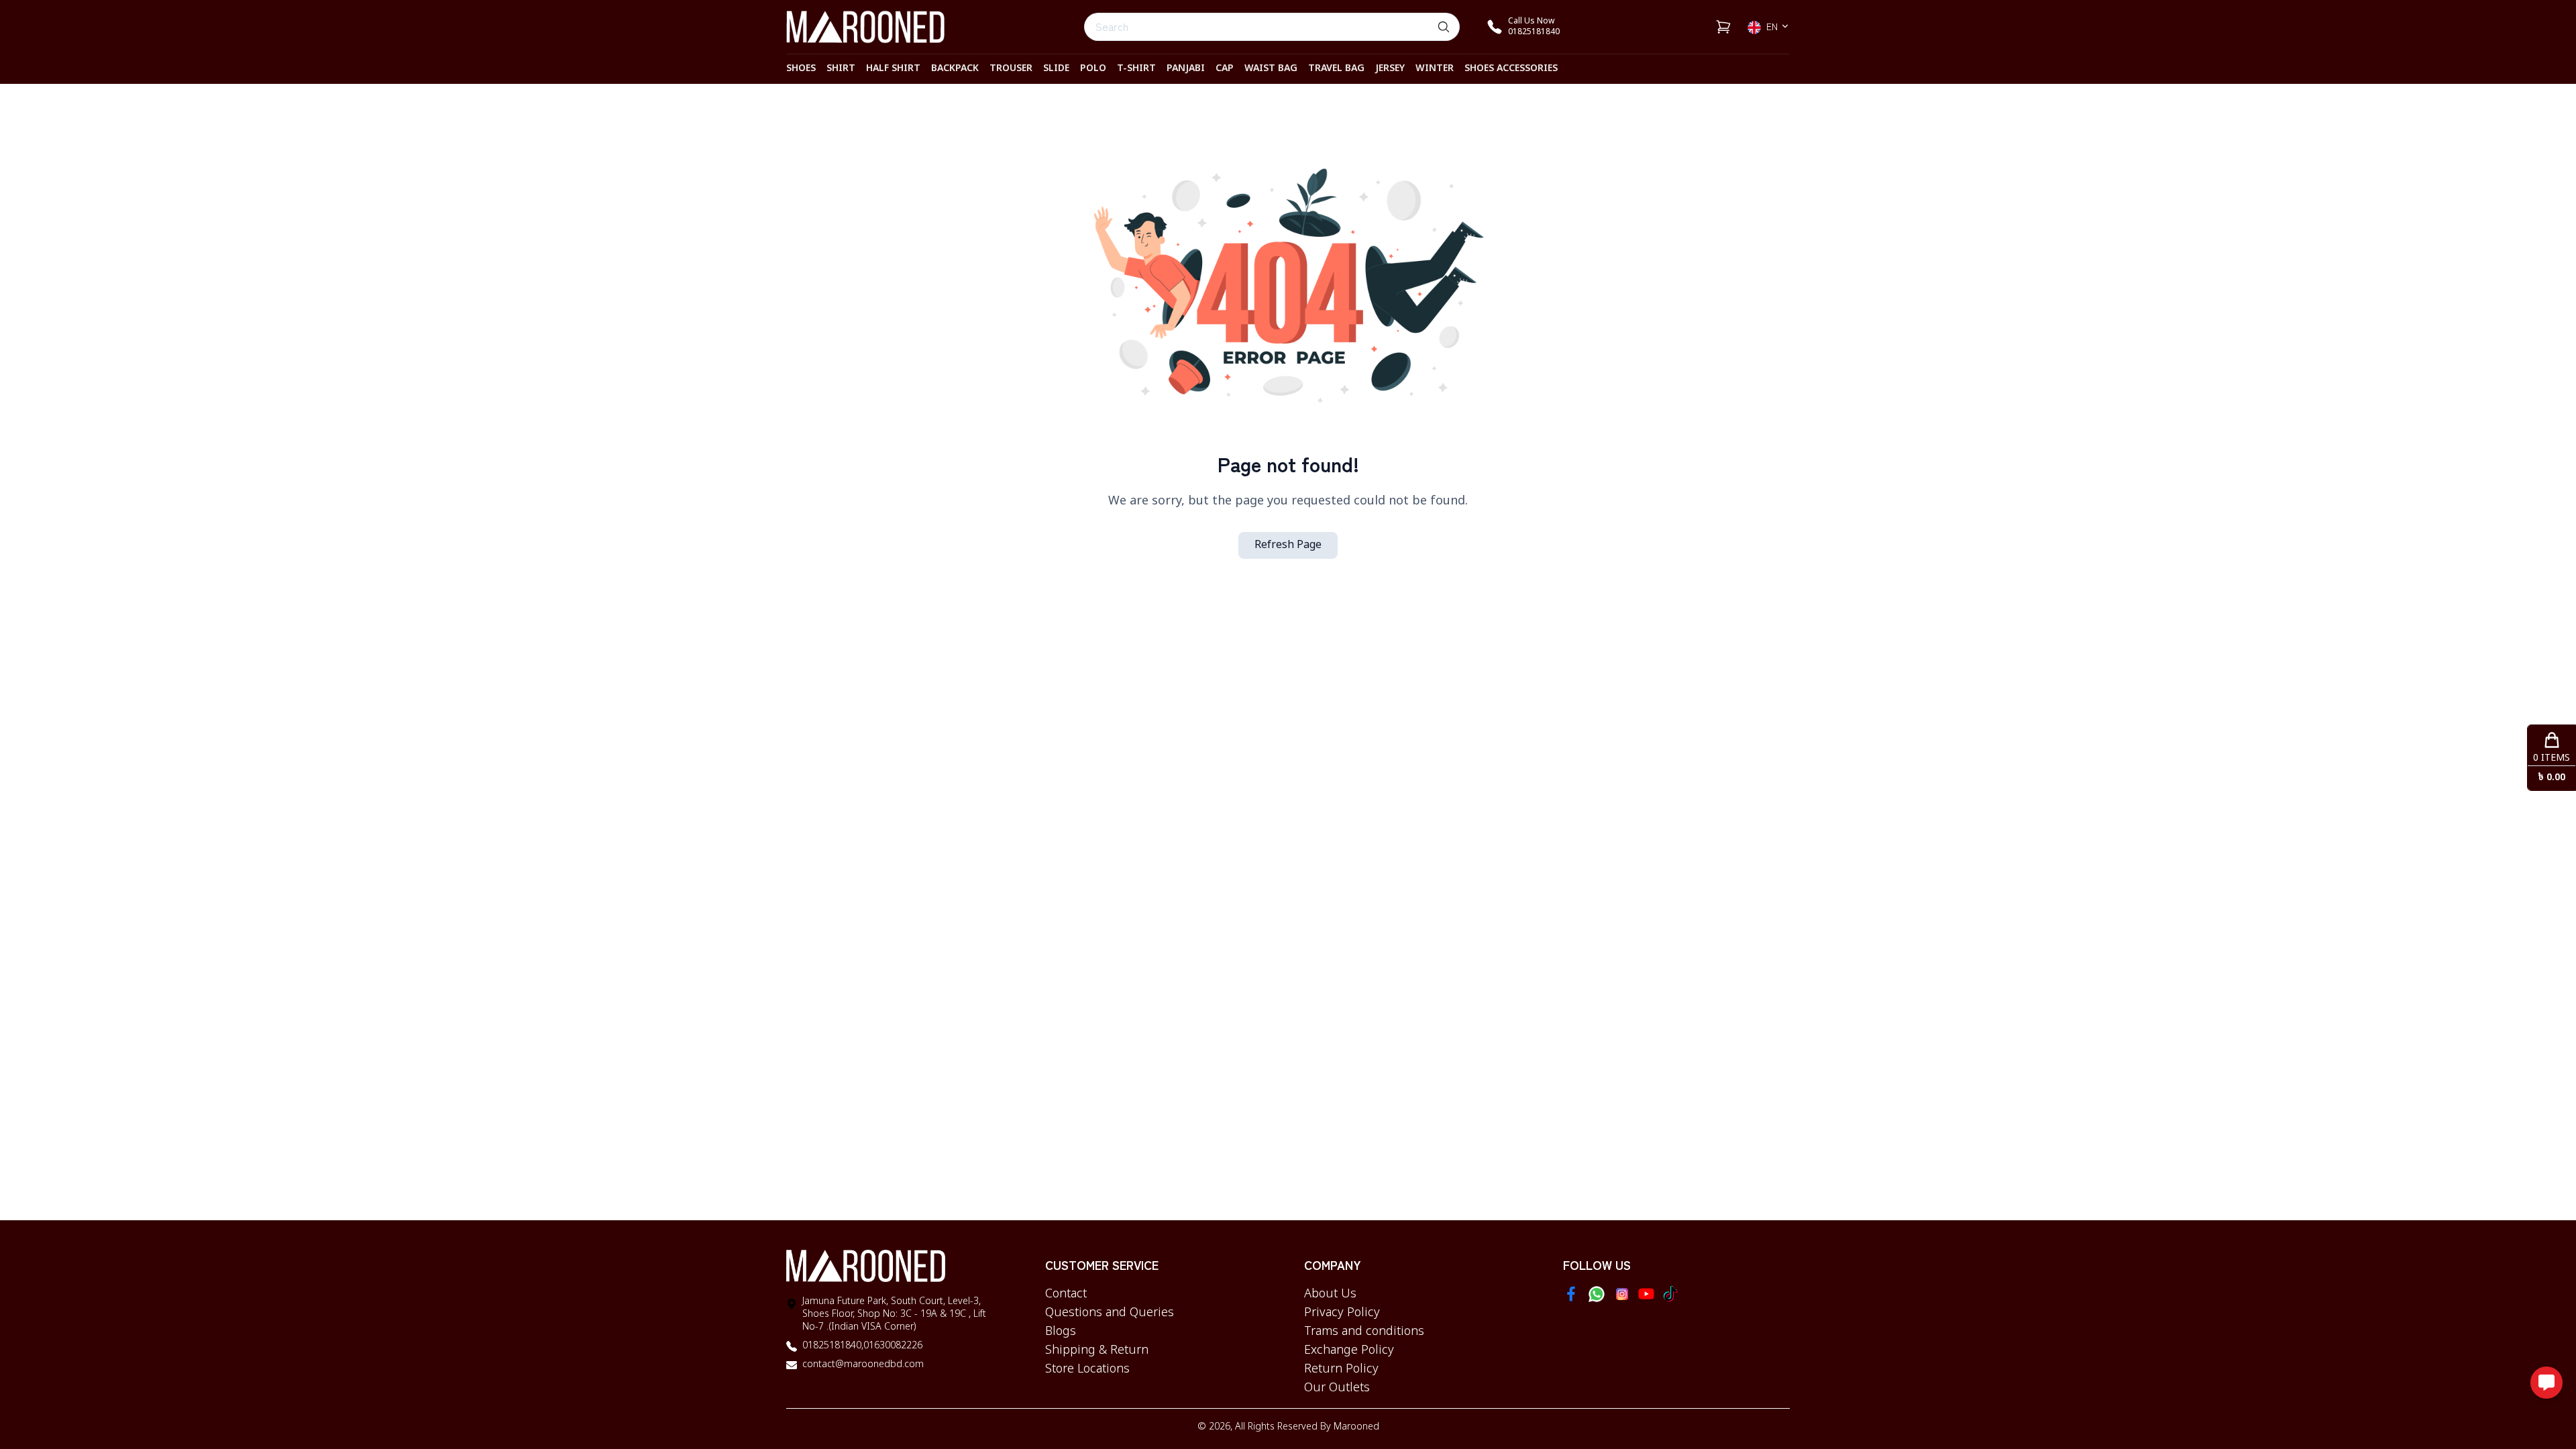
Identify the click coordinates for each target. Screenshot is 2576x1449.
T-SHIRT (1136, 69)
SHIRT (841, 69)
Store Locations (1087, 1369)
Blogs (1061, 1332)
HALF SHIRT (893, 69)
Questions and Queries (1110, 1313)
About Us (1330, 1294)
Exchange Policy (1349, 1350)
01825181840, (833, 1346)
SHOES (801, 69)
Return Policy (1341, 1369)
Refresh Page (1288, 545)
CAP (1225, 69)
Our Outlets (1337, 1388)
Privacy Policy (1342, 1313)
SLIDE (1056, 69)
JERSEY (1390, 69)
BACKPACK (955, 69)
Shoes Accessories (1511, 69)
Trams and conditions (1364, 1332)
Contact (1066, 1294)
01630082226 (893, 1346)
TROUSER (1011, 69)
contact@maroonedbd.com (863, 1365)
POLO (1093, 69)
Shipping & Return (1097, 1350)
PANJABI (1186, 69)
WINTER (1435, 69)
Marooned (1356, 1427)
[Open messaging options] (2546, 1383)
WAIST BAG (1271, 69)
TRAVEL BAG (1336, 69)
